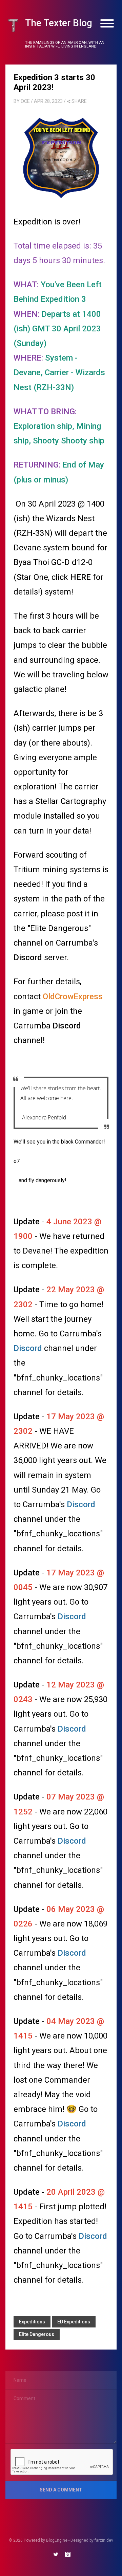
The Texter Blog (59, 23)
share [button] (79, 101)
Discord (29, 957)
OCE (25, 101)
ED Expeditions (74, 2322)
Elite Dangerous (37, 2334)
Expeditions (32, 2322)
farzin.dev (104, 2540)
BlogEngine (57, 2540)
